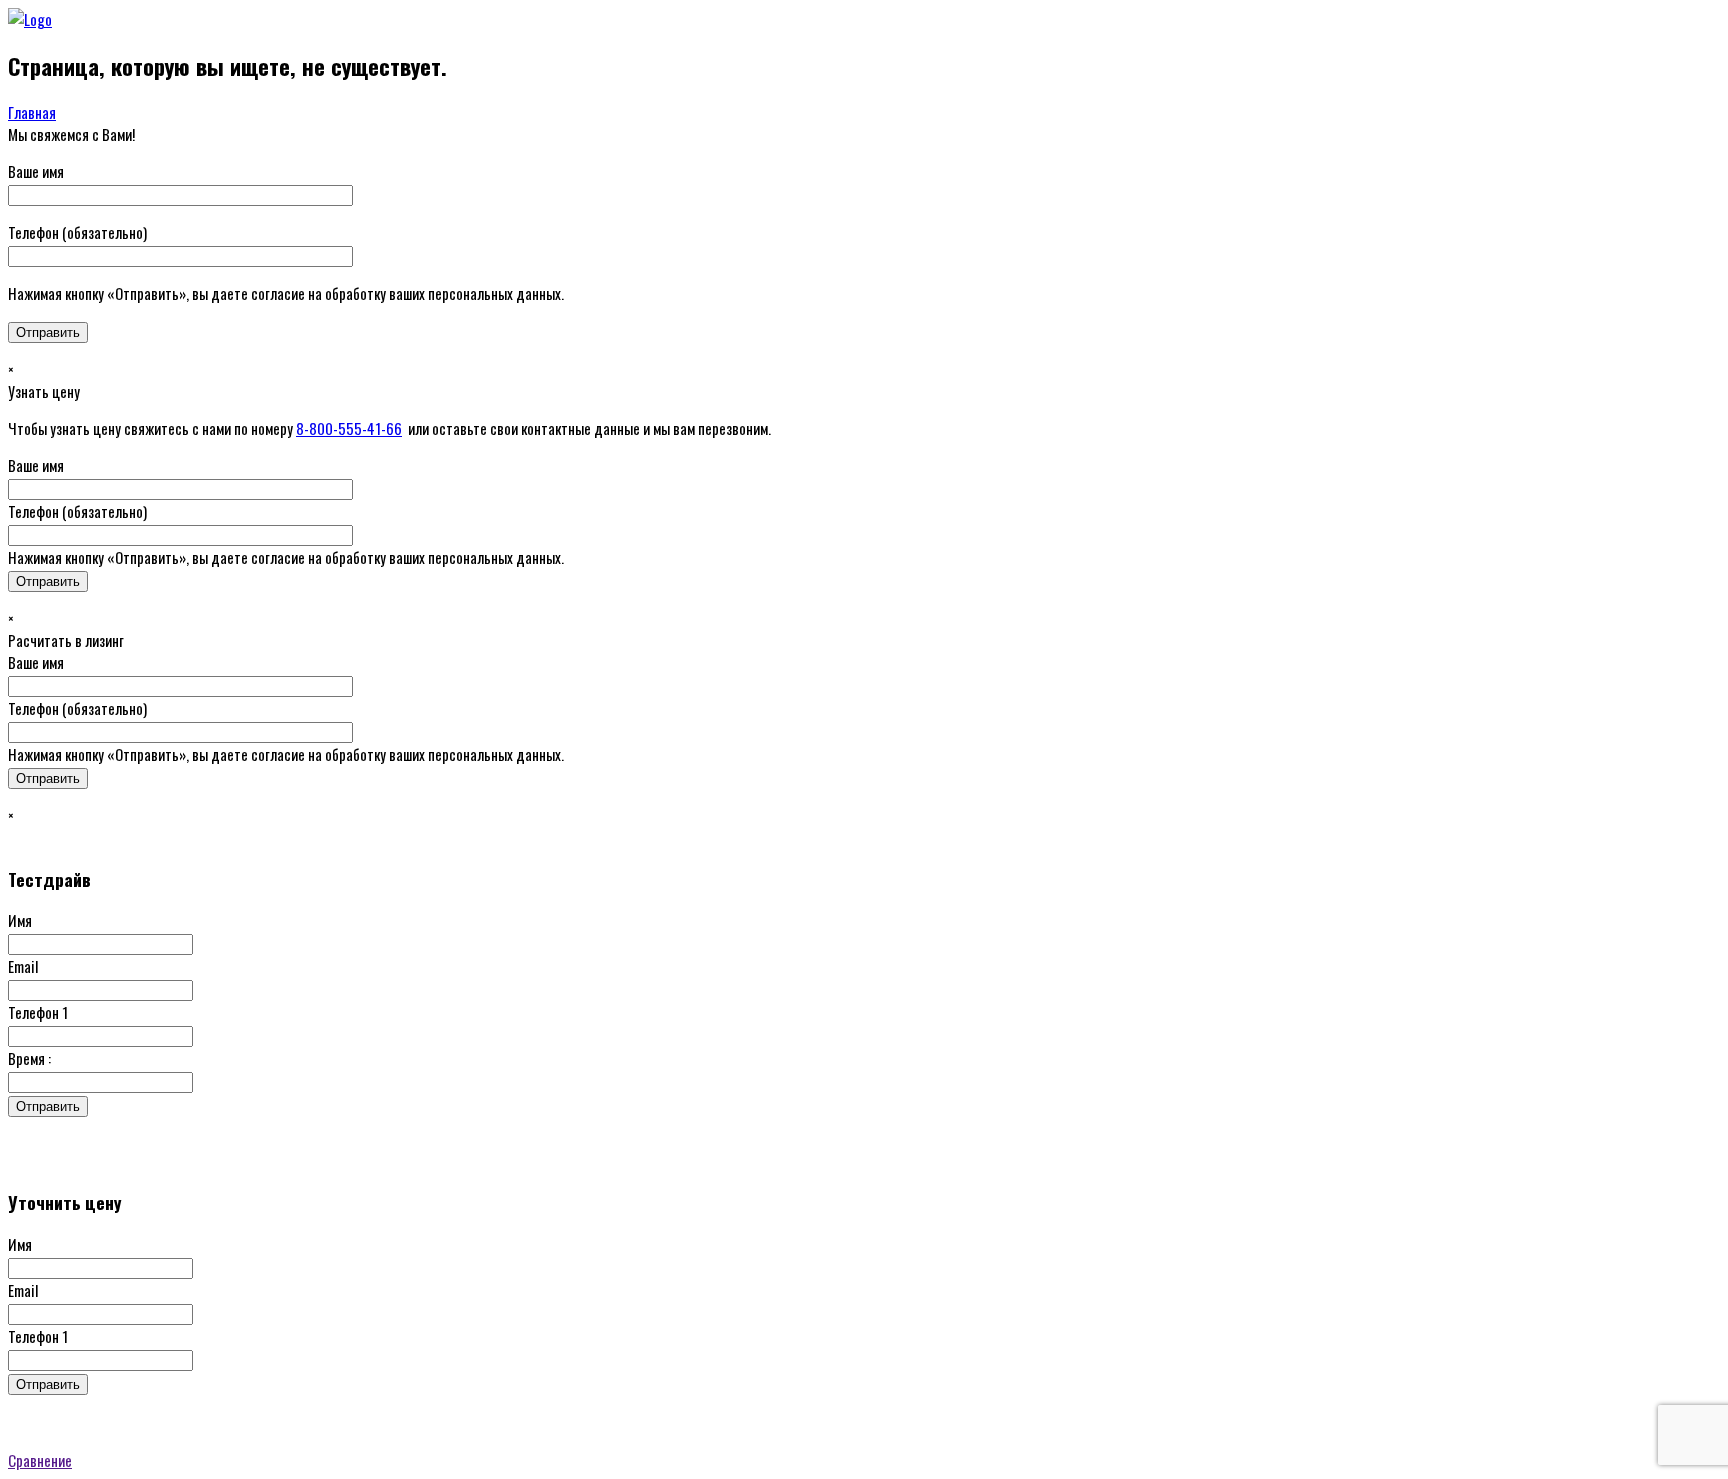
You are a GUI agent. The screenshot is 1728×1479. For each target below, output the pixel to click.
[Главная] (30, 19)
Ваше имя (36, 171)
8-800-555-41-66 (349, 428)
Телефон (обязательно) (77, 232)
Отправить (48, 1106)
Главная (32, 112)
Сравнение (40, 1460)
